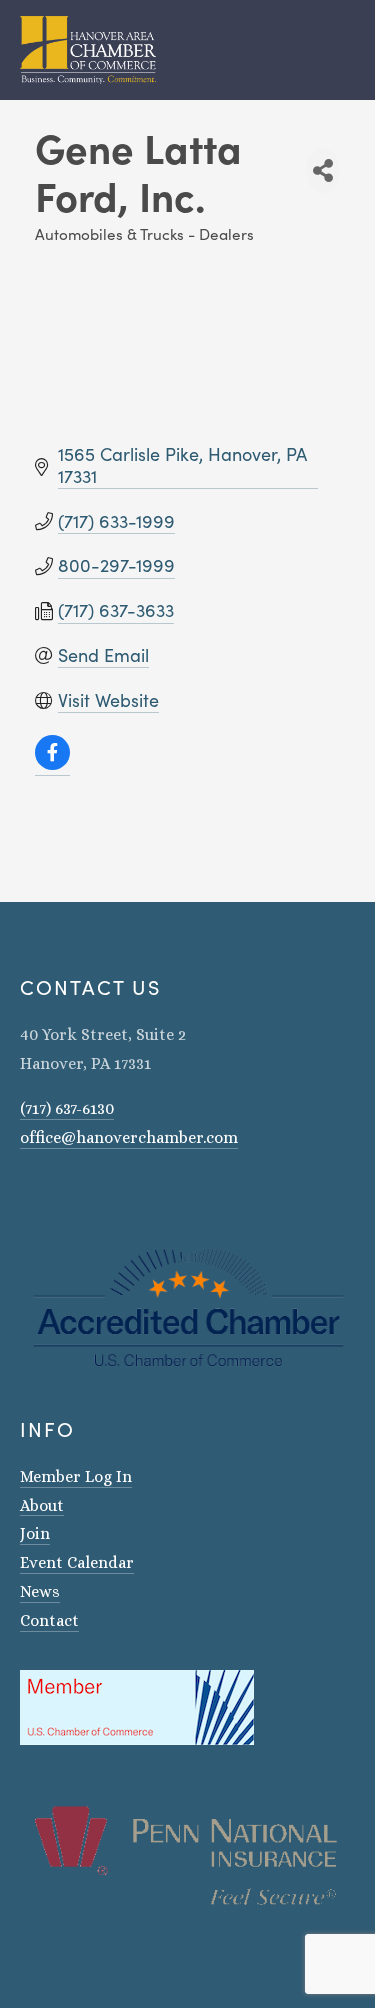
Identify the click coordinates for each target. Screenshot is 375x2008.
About (42, 1505)
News (40, 1591)
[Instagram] (28, 1195)
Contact (49, 1620)
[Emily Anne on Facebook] (54, 1195)
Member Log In (76, 1476)
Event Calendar (77, 1562)
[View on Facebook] (52, 764)
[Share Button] (323, 170)
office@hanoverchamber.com (129, 1137)
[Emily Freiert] (80, 1195)
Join (35, 1533)
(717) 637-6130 (67, 1108)
